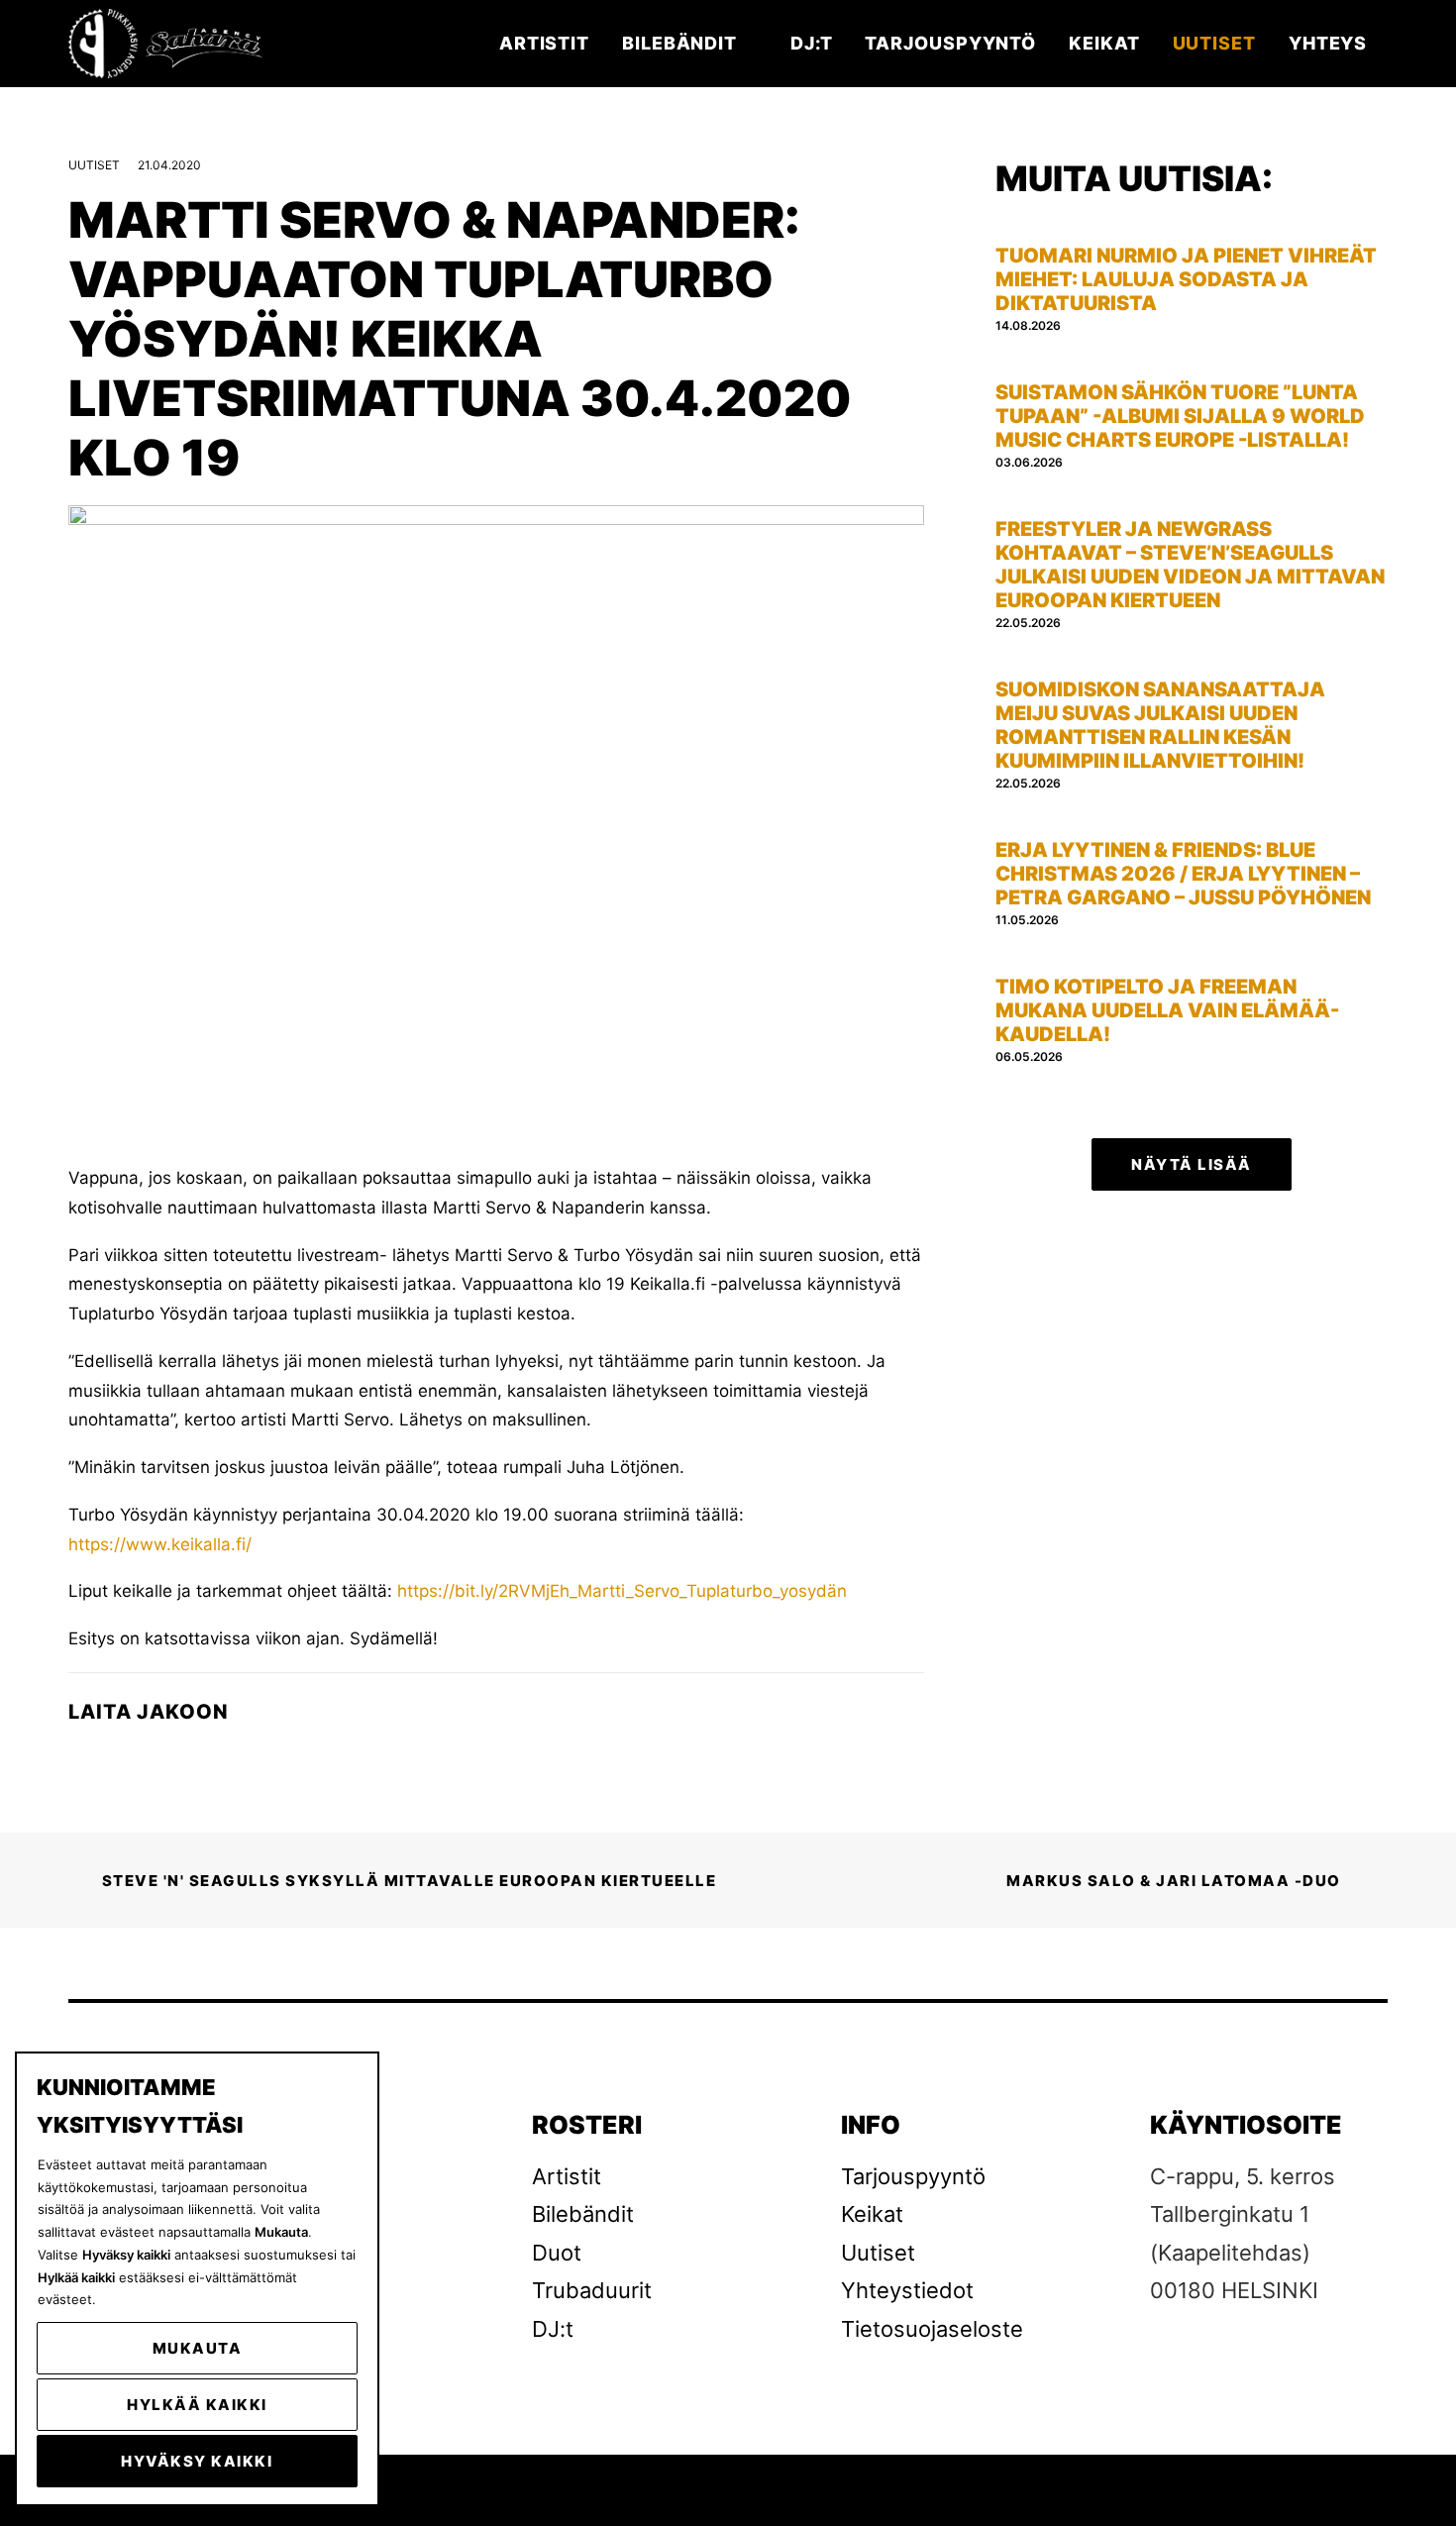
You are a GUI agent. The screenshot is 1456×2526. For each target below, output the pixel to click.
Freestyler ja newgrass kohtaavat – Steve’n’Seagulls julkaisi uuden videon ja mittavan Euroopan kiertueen (1190, 565)
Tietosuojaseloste (932, 2329)
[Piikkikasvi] (167, 44)
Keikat (1104, 43)
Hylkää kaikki (197, 2405)
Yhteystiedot (907, 2290)
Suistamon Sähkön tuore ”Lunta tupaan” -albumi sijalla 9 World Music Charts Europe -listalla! (1180, 416)
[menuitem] (551, 44)
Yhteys (1328, 43)
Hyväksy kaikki (197, 2461)
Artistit (544, 43)
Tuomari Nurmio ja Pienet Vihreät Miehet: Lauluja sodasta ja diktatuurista (1186, 279)
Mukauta (198, 2348)
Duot (557, 2253)
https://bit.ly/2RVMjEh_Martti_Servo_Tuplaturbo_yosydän (622, 1591)
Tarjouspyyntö (950, 43)
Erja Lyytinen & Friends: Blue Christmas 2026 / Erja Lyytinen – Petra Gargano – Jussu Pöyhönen (1183, 874)
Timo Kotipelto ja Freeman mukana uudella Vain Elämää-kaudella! (1167, 1010)
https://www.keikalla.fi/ (160, 1544)
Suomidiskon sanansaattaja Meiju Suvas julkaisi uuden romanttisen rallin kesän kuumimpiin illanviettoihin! (1160, 725)
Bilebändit (679, 43)
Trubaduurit (592, 2290)
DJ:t (812, 43)
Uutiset (1214, 43)
